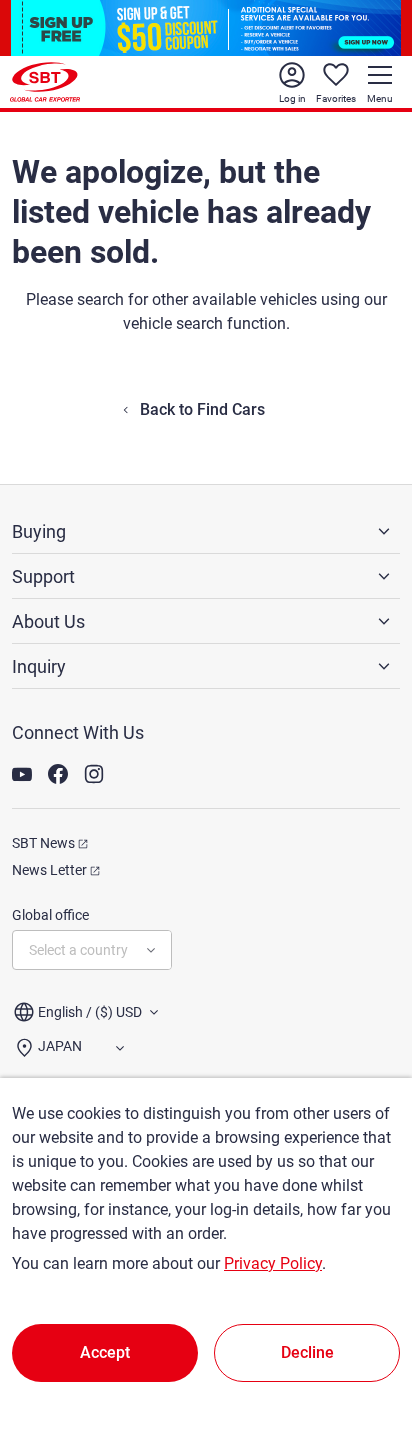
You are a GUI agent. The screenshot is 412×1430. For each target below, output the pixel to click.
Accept (105, 1352)
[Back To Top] (362, 1327)
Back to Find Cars (202, 409)
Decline (307, 1352)
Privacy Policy (273, 1263)
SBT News (43, 843)
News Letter (49, 870)
